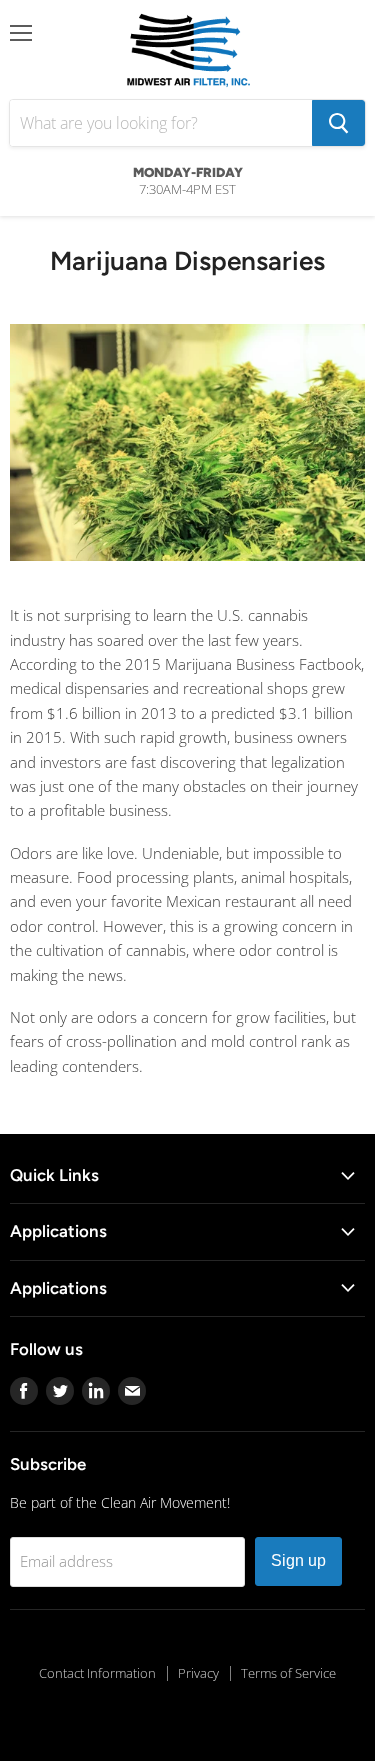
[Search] (338, 123)
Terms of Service (288, 1673)
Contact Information (97, 1673)
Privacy (198, 1673)
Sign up (298, 1560)
